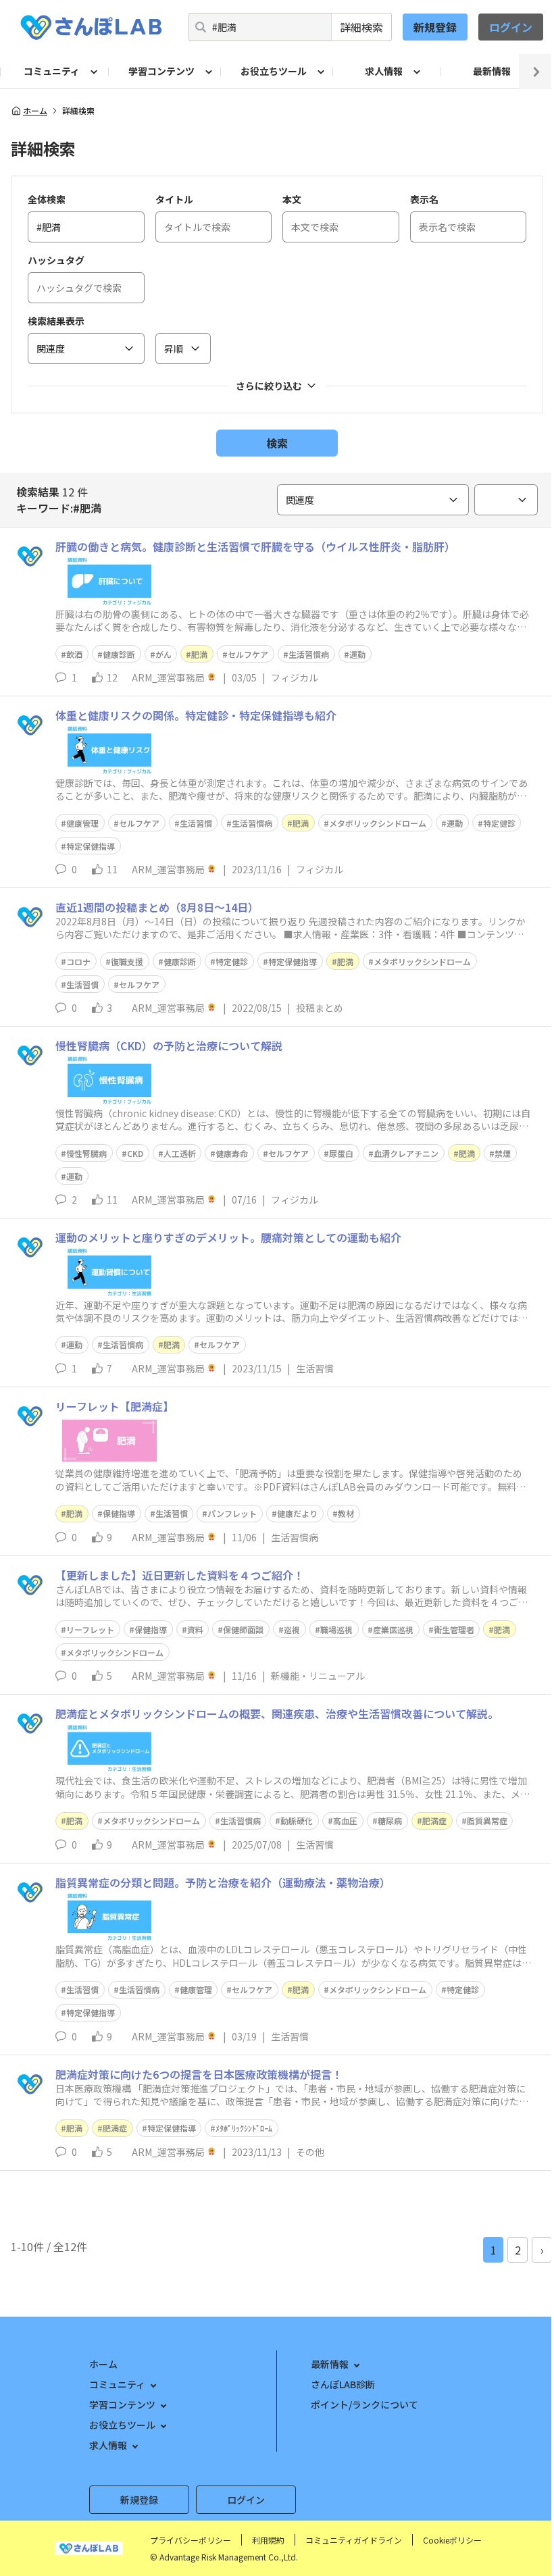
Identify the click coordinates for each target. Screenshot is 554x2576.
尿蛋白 (341, 1153)
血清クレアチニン (406, 1153)
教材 (346, 1513)
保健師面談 (243, 1629)
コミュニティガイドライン (354, 2540)
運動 (357, 654)
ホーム (35, 111)
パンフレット (232, 1513)
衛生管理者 (454, 1629)
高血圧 (345, 1821)
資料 (195, 1629)
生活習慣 (196, 823)
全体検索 (47, 199)
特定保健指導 (91, 846)
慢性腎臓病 (86, 1153)
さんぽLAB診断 (343, 2384)
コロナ (78, 961)
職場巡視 (336, 1629)
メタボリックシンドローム (378, 823)
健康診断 (119, 654)
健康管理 (82, 823)
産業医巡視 (393, 1629)
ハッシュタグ (56, 260)
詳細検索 (361, 27)
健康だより (297, 1513)
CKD (135, 1153)
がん (163, 654)
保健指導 (119, 1513)
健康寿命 (232, 1153)
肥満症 (434, 1821)
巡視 (292, 1629)
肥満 (199, 654)
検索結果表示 (56, 321)
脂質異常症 (487, 1821)
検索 (277, 443)
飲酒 (74, 654)
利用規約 (268, 2540)
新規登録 (435, 27)
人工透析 (180, 1153)
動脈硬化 (297, 1821)
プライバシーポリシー (191, 2540)
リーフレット (90, 1629)
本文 (292, 199)
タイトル (174, 199)
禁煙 (503, 1153)
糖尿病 (390, 1821)
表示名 (424, 199)
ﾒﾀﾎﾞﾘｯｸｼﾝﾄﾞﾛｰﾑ (244, 2128)
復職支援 (127, 961)
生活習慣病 (309, 654)
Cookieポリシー (452, 2540)
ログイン (511, 27)
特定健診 (499, 823)
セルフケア (248, 654)
